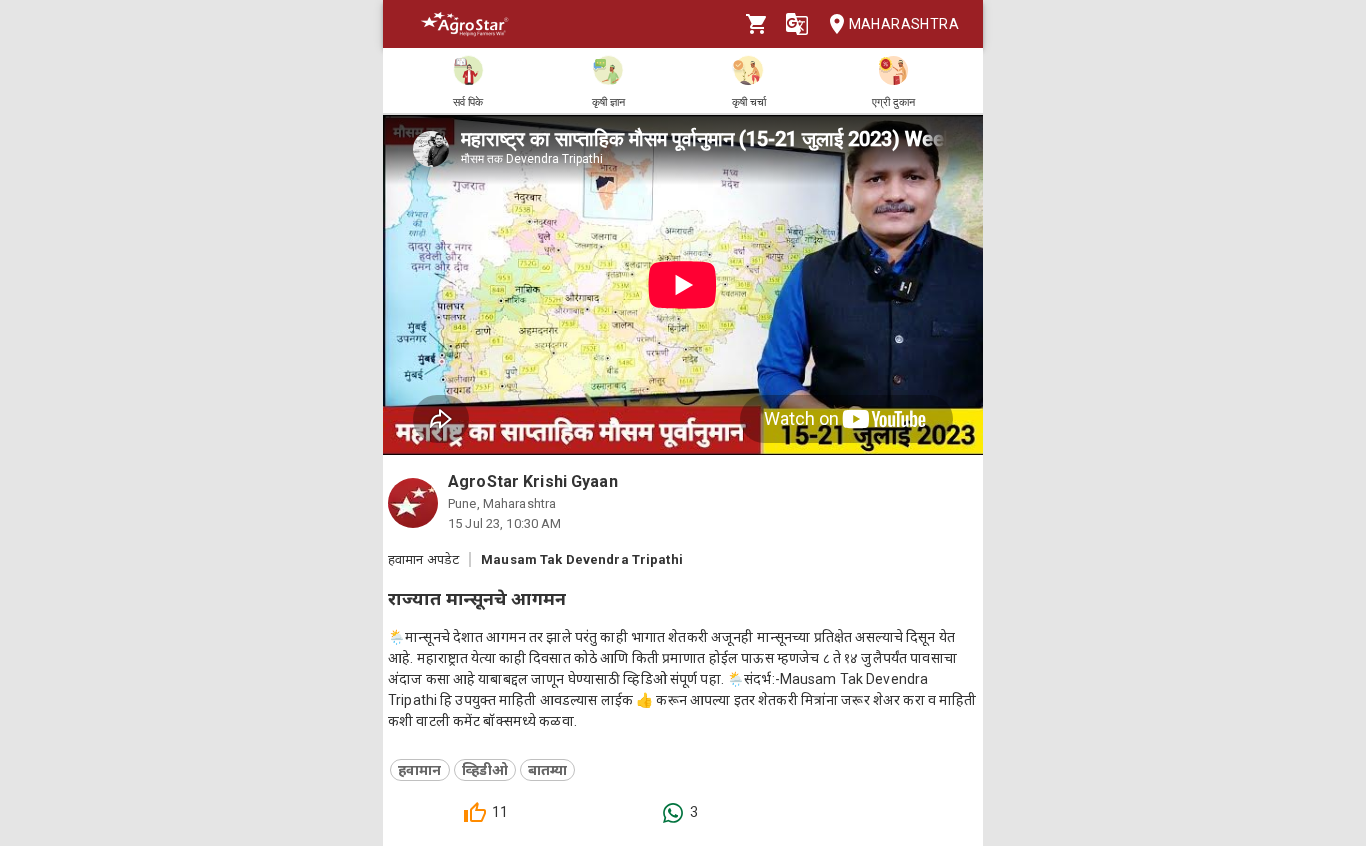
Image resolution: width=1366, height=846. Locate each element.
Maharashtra (904, 24)
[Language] (797, 24)
